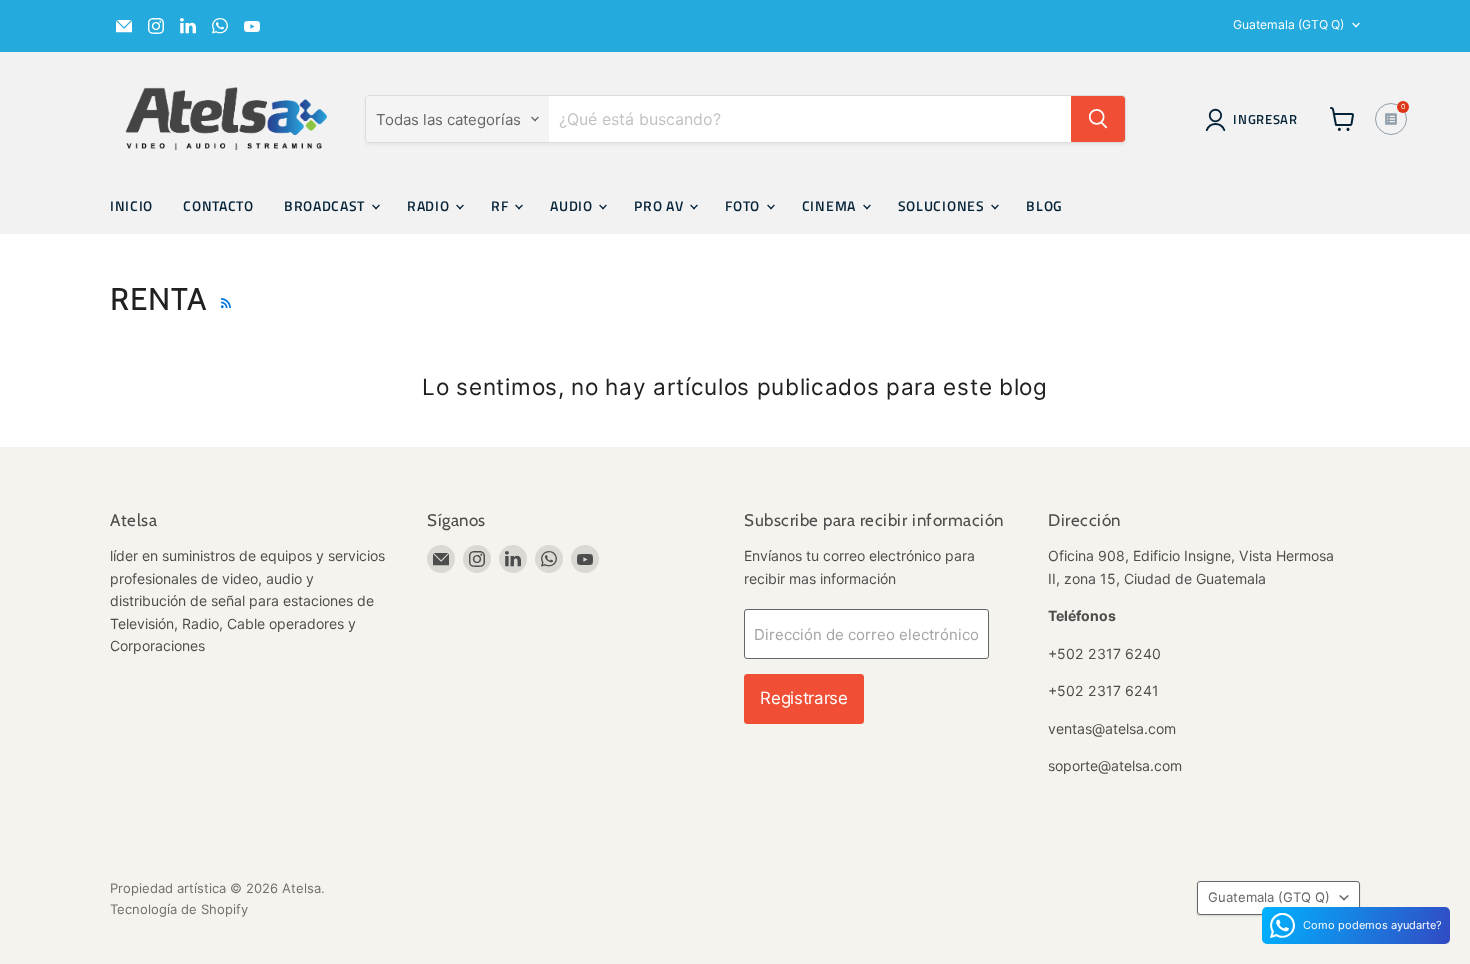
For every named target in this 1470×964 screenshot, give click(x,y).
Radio (430, 205)
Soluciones (943, 205)
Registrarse (803, 698)
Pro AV (660, 205)
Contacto (218, 205)
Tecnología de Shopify (179, 909)
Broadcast (326, 205)
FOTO (744, 205)
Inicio (131, 205)
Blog (1044, 205)
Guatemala (1288, 24)
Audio (573, 205)
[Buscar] (1098, 119)
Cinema (831, 205)
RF (501, 205)
